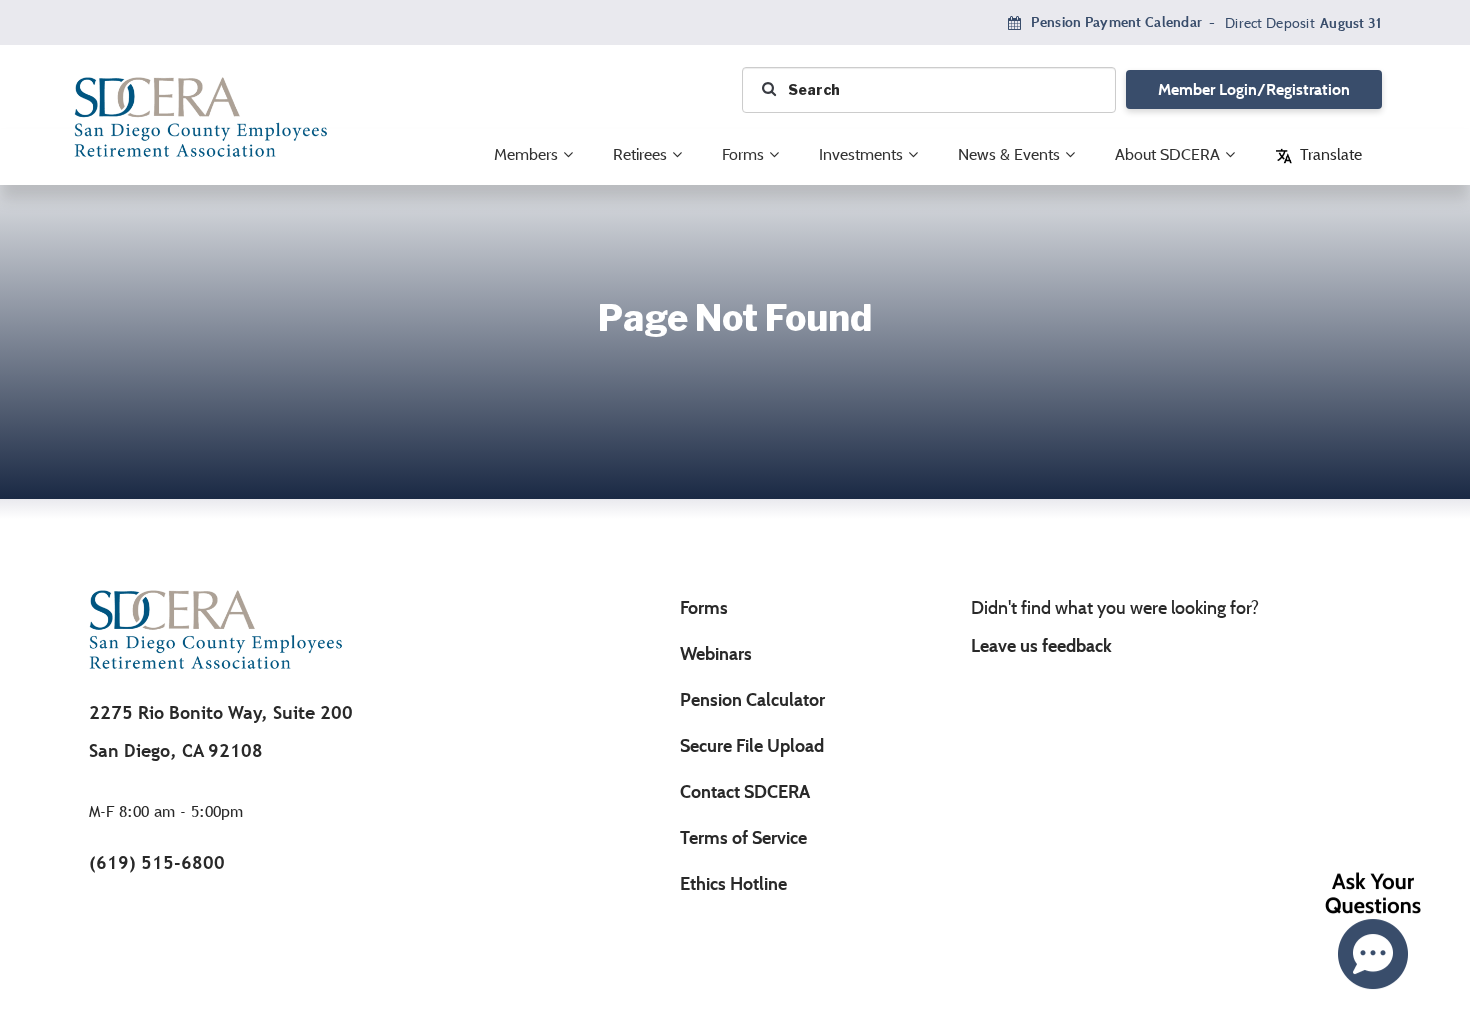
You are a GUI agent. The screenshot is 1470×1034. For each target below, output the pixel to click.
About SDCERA (1167, 154)
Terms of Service (743, 838)
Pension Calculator (752, 700)
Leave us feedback (1041, 646)
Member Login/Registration (1254, 89)
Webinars (716, 654)
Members (526, 154)
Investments (861, 154)
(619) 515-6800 (157, 862)
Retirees (640, 154)
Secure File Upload (752, 746)
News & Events (1009, 154)
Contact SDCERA (745, 792)
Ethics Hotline (733, 884)
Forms (743, 154)
